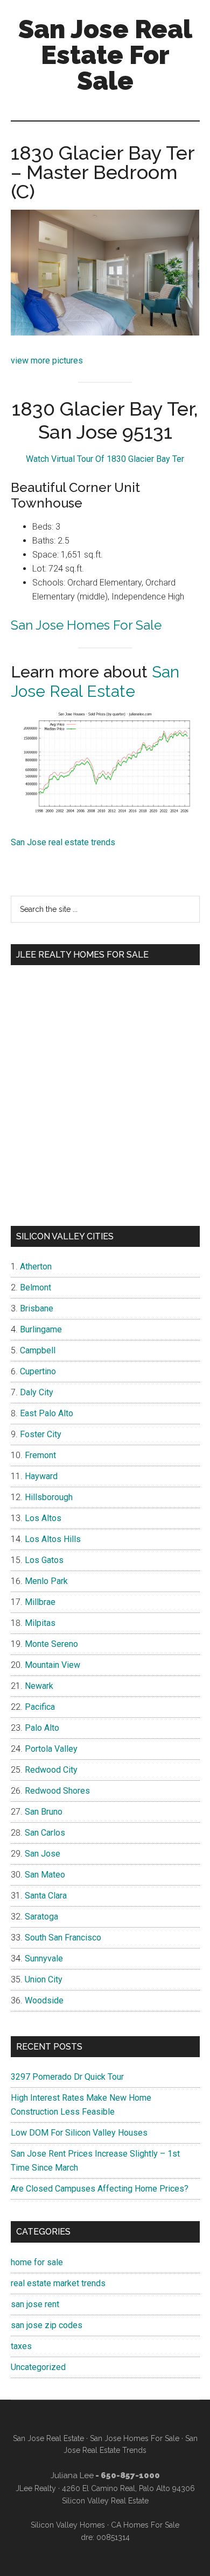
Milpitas (40, 1623)
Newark (39, 1686)
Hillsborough (49, 1497)
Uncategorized (38, 2367)
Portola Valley (51, 1749)
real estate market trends (58, 2283)
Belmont (36, 1287)
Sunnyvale (44, 1958)
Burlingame (41, 1329)
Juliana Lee (72, 2475)
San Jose (43, 1854)
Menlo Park (46, 1581)
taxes (21, 2346)
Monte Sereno (51, 1644)
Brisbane (37, 1308)
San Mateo (45, 1875)
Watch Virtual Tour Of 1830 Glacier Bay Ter (105, 459)
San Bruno (44, 1812)
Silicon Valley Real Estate (105, 2501)
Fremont (40, 1455)
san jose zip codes (47, 2325)
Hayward (41, 1476)
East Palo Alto (47, 1413)
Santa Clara (46, 1896)
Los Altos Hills (53, 1539)
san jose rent (35, 2304)
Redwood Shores (57, 1791)
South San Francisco (63, 1938)
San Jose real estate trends (63, 842)
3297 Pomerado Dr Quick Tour (67, 2077)
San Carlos (45, 1833)
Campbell (38, 1350)
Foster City (41, 1434)
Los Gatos (44, 1560)
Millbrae (40, 1602)
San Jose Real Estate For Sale (105, 55)
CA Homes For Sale (145, 2525)
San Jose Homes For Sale (86, 625)
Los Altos (43, 1518)
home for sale (37, 2262)
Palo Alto (42, 1728)
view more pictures (47, 361)
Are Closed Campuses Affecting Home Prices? (100, 2189)
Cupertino (38, 1371)
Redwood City (51, 1770)
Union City (44, 1979)
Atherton (36, 1266)
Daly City (37, 1392)
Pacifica (40, 1707)
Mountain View (52, 1665)
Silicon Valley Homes (68, 2525)
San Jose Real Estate (95, 682)
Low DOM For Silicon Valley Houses (79, 2133)
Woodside (44, 2000)
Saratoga (41, 1917)
